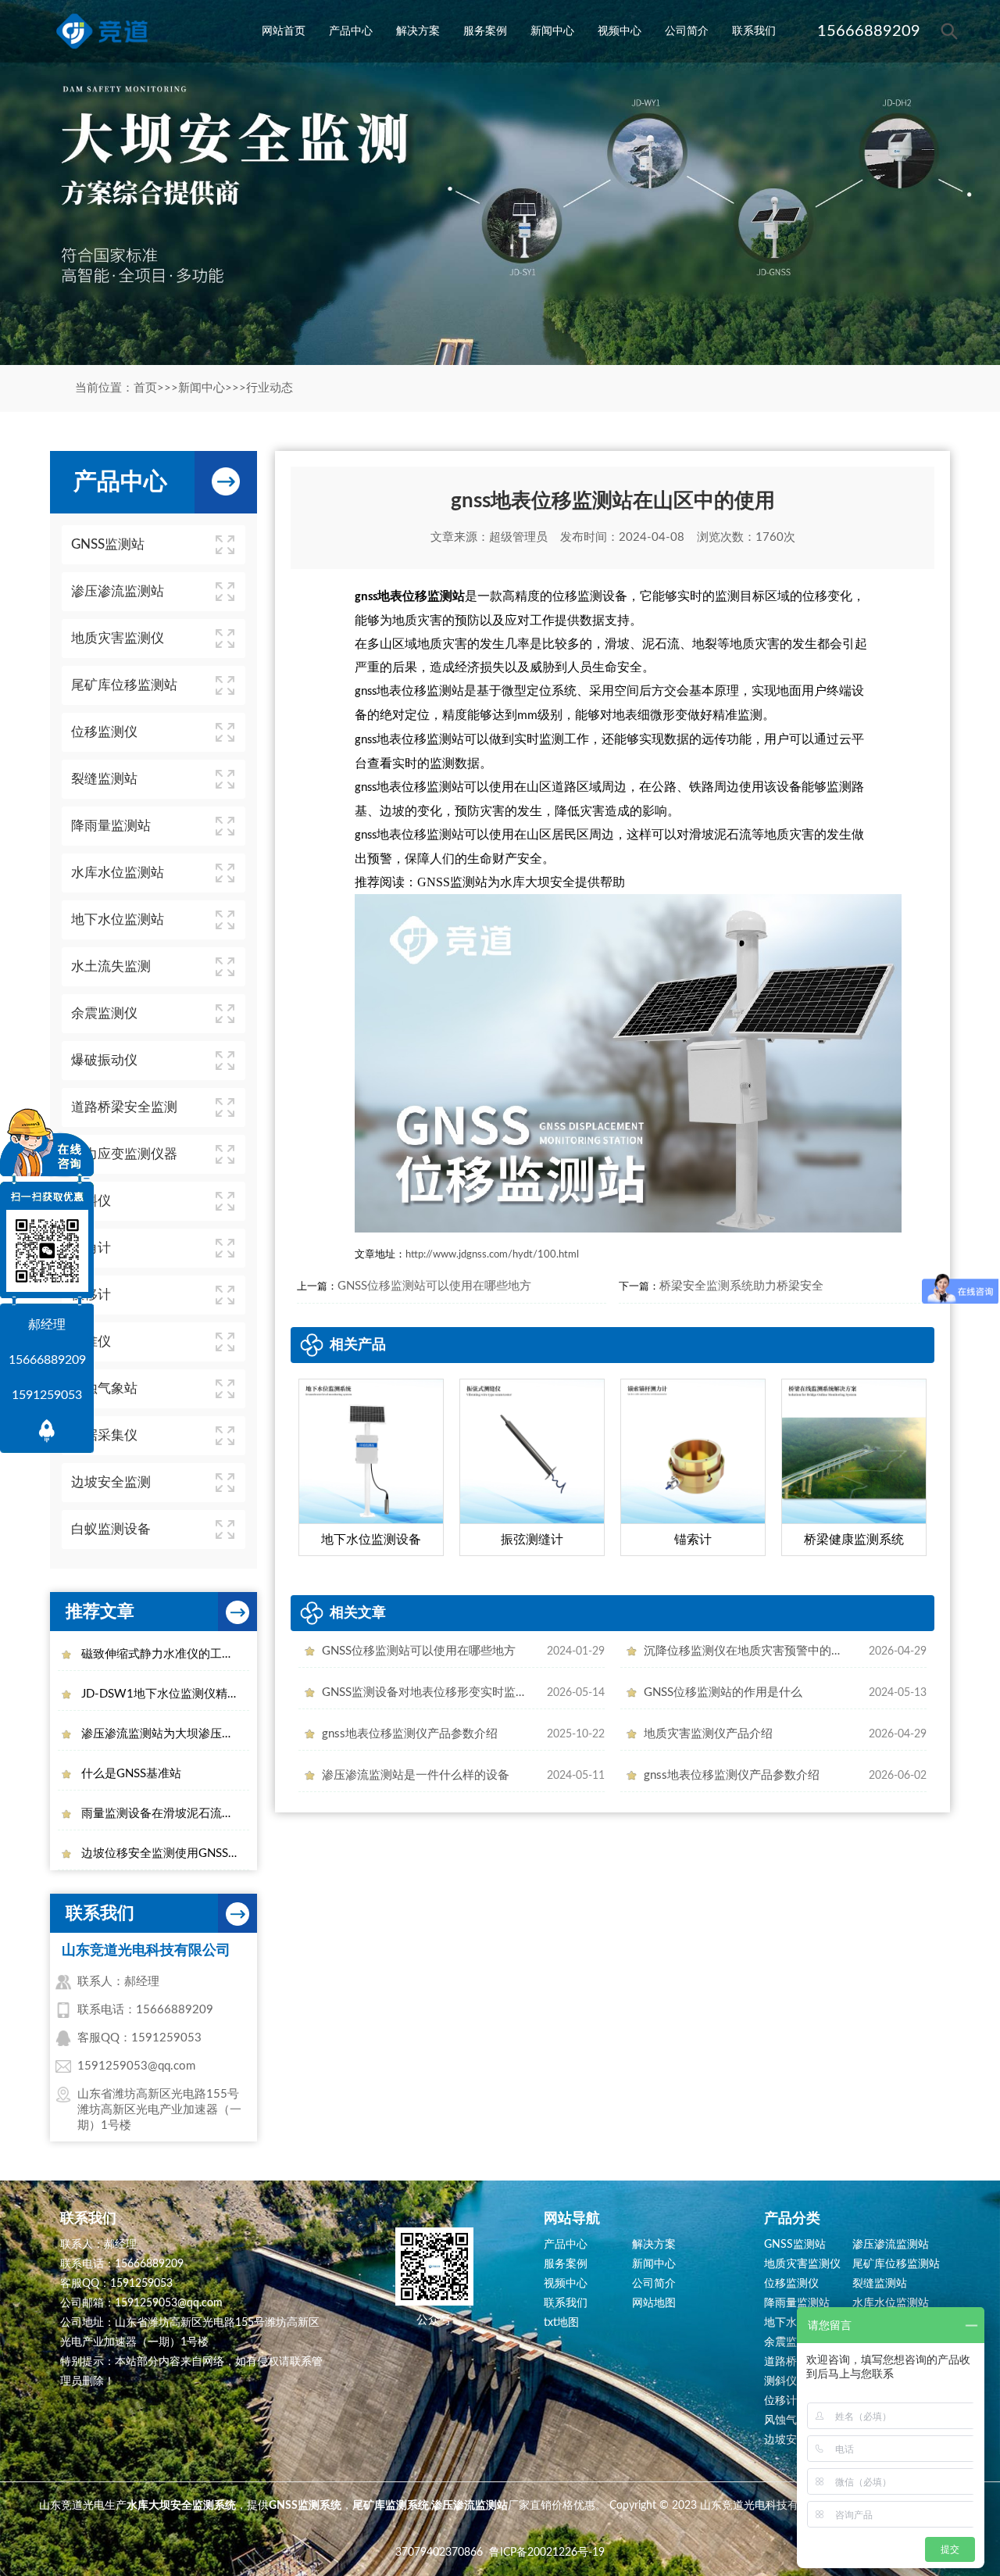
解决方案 (418, 31)
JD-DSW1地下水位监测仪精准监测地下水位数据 (165, 1694)
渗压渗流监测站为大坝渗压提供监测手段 (165, 1734)
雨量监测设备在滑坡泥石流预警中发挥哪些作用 (165, 1814)
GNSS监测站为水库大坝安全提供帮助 (521, 882)
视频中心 (620, 31)
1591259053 (47, 1395)
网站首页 (284, 31)
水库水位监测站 (891, 2303)
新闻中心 (552, 31)
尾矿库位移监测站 (896, 2264)
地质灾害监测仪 (802, 2264)
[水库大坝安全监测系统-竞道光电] (102, 31)
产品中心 (351, 31)
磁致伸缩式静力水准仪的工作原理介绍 (165, 1654)
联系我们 (754, 31)
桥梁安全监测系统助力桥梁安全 (741, 1286)
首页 (145, 388)
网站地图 (654, 2303)
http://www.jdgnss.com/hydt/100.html (492, 1255)
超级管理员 (518, 537)
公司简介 (687, 31)
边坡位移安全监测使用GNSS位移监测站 (165, 1853)
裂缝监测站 (880, 2284)
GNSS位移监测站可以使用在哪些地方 (434, 1286)
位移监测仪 (791, 2284)
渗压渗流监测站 (891, 2245)
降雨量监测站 (797, 2303)
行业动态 (270, 388)
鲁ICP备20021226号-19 (547, 2553)
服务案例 (485, 31)
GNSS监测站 (795, 2245)
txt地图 (561, 2323)
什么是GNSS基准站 (131, 1774)
